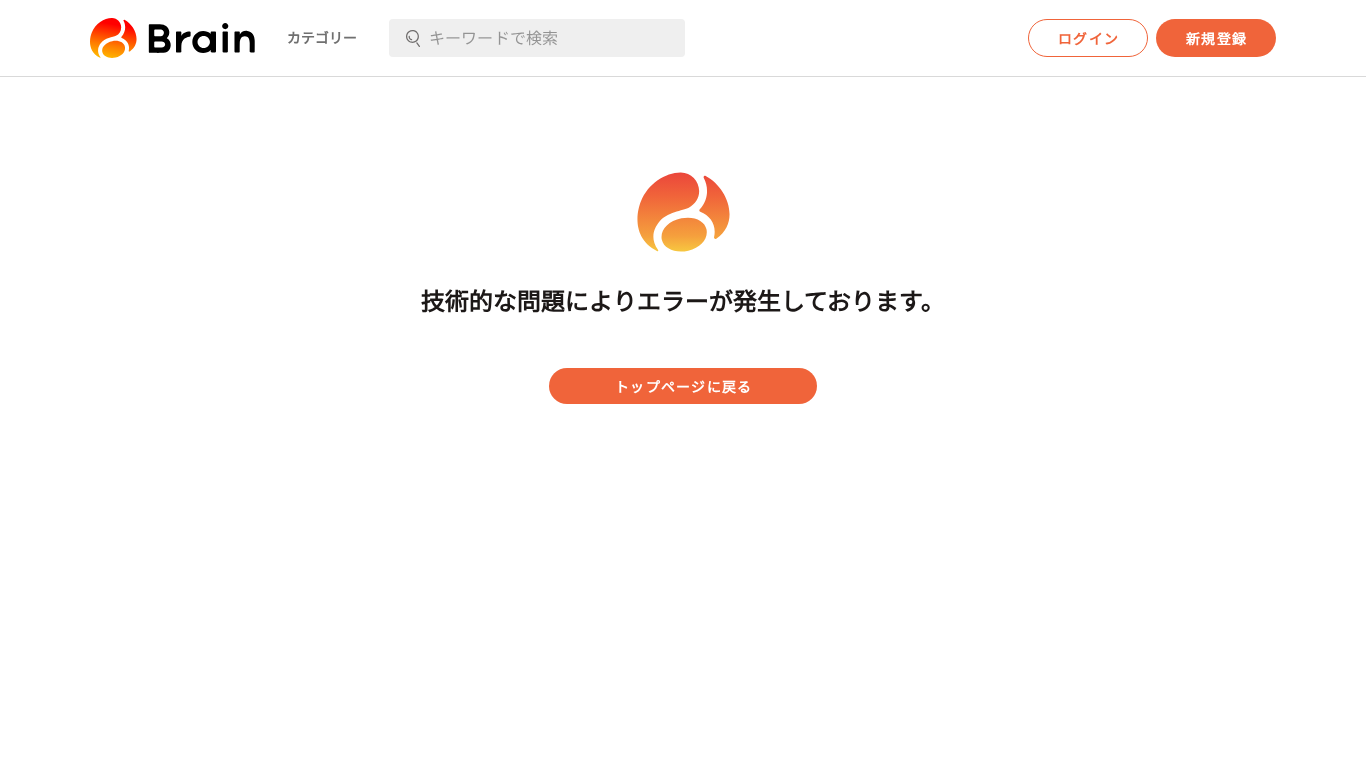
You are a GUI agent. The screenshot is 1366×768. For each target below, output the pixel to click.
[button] (172, 38)
